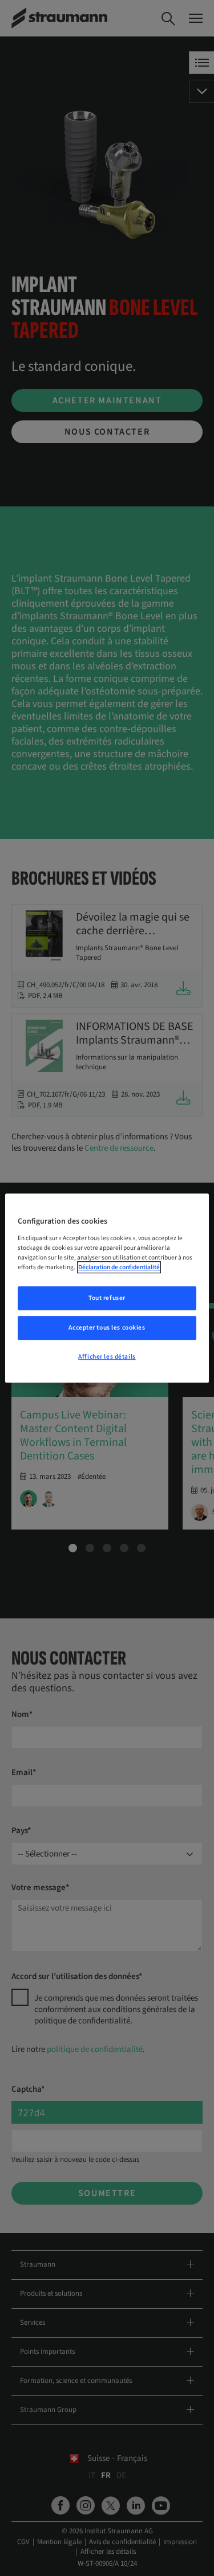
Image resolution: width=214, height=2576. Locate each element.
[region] (107, 1288)
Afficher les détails (107, 1357)
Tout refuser (107, 1298)
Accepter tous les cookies (107, 1328)
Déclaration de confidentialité (119, 1267)
